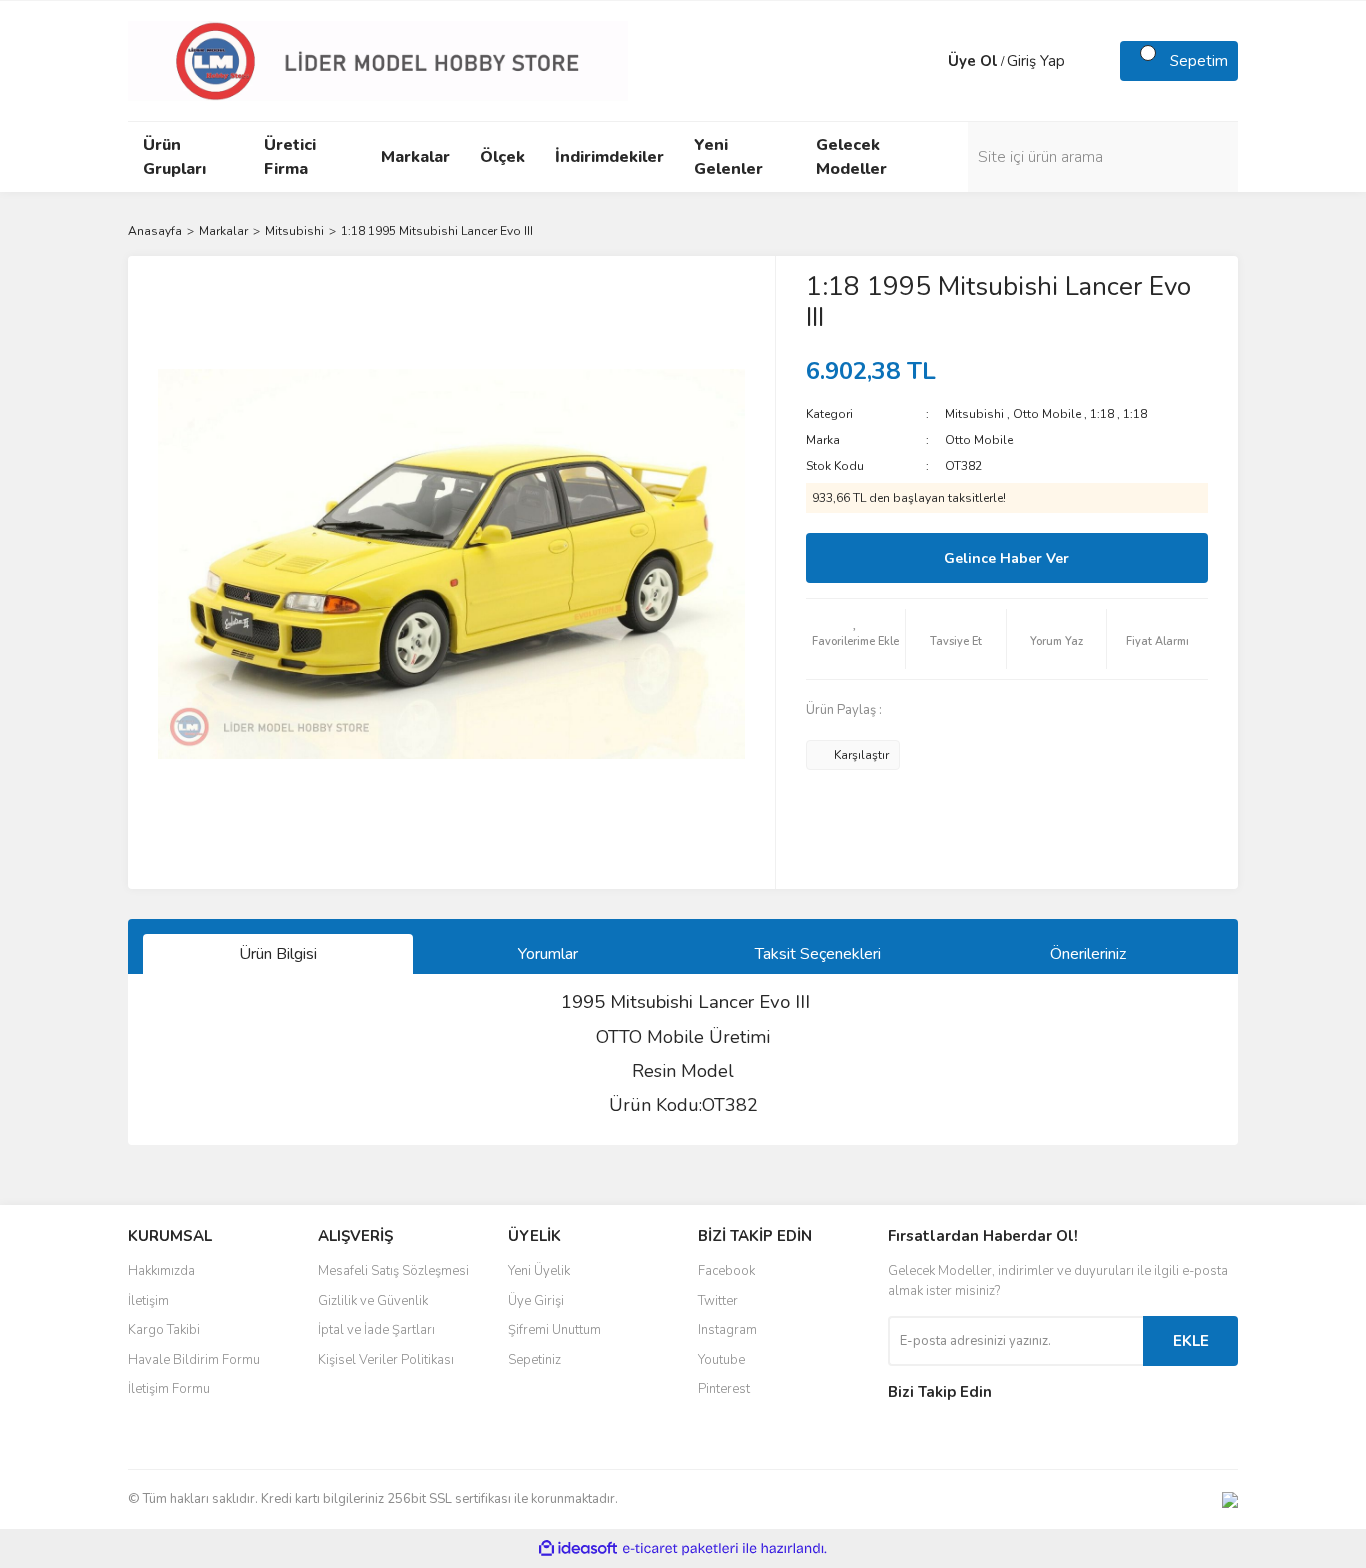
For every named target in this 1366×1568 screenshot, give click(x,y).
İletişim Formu (169, 1389)
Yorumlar (548, 954)
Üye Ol (973, 61)
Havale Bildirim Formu (194, 1360)
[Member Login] (928, 61)
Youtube (721, 1360)
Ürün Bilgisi (278, 954)
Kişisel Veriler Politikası (386, 1360)
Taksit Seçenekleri (818, 954)
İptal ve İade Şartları (376, 1330)
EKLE (1191, 1341)
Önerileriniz (1088, 954)
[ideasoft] (578, 1548)
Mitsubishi (974, 414)
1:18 (1102, 414)
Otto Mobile (1047, 414)
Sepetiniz (534, 1360)
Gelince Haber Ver (1006, 558)
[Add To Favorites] (856, 639)
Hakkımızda (161, 1271)
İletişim (148, 1301)
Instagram (727, 1330)
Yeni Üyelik (539, 1271)
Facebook (726, 1271)
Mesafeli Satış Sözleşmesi (393, 1271)
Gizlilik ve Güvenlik (373, 1301)
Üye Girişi (536, 1301)
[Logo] (378, 60)
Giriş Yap (1036, 61)
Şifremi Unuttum (554, 1330)
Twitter (718, 1301)
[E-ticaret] (680, 1549)
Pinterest (724, 1389)
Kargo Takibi (164, 1330)
